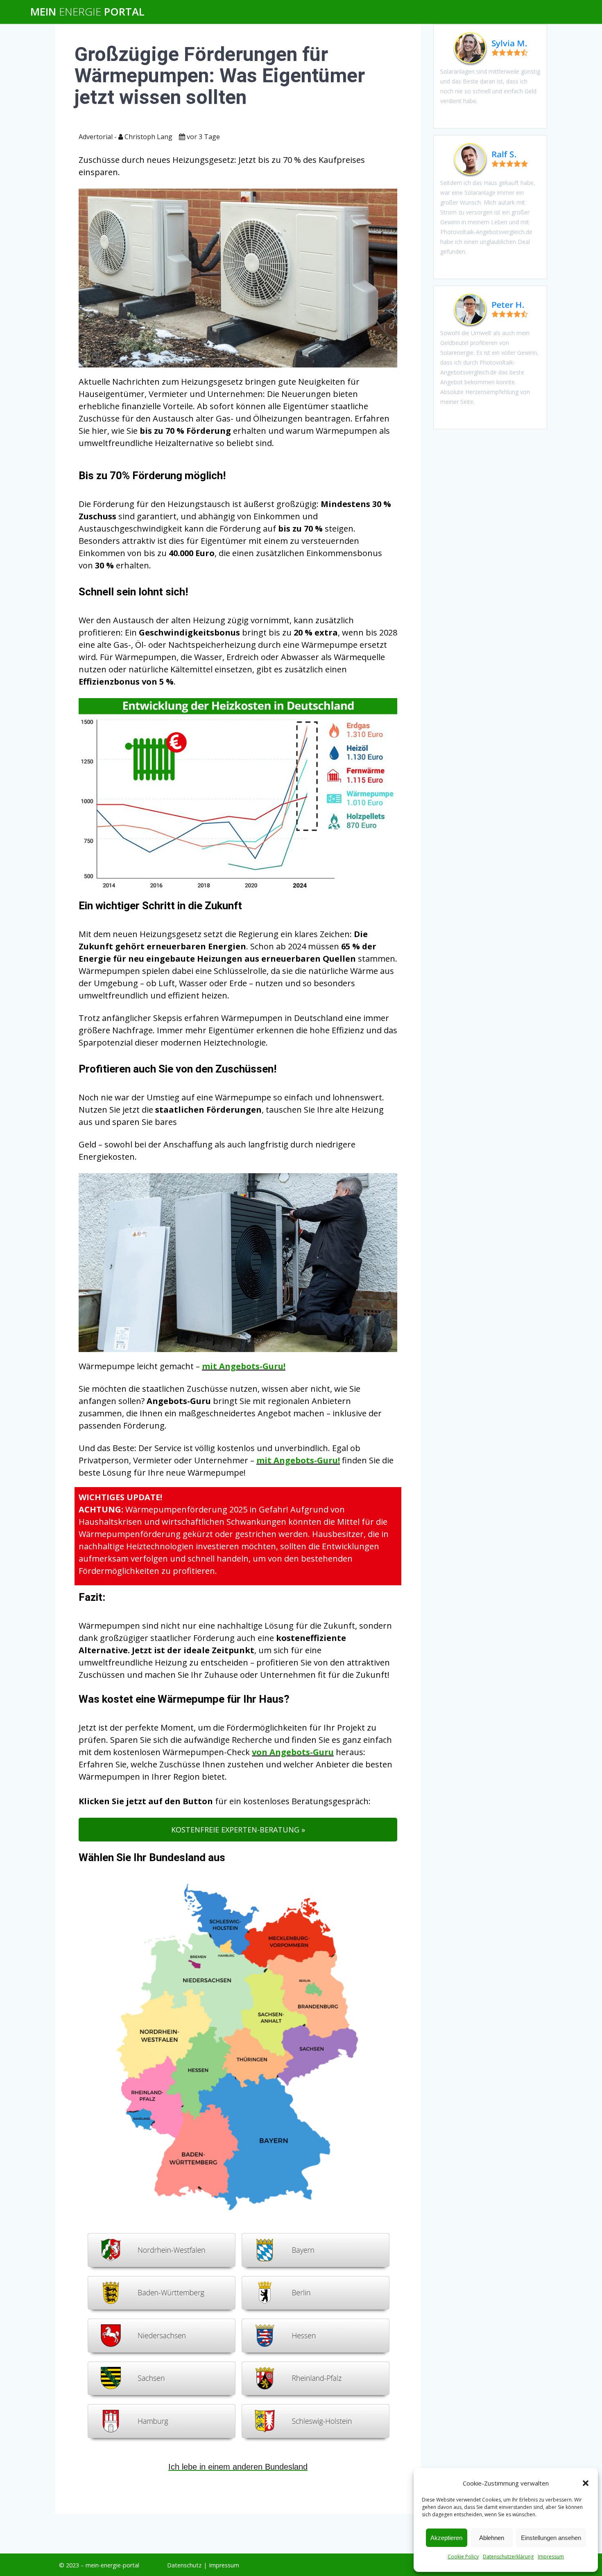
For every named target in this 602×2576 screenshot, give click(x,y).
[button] (586, 2483)
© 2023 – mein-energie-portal (99, 2565)
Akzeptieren (446, 2538)
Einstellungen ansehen (551, 2538)
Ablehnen (492, 2538)
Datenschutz (184, 2565)
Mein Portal (87, 12)
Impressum (551, 2557)
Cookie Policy (463, 2557)
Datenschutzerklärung (508, 2557)
